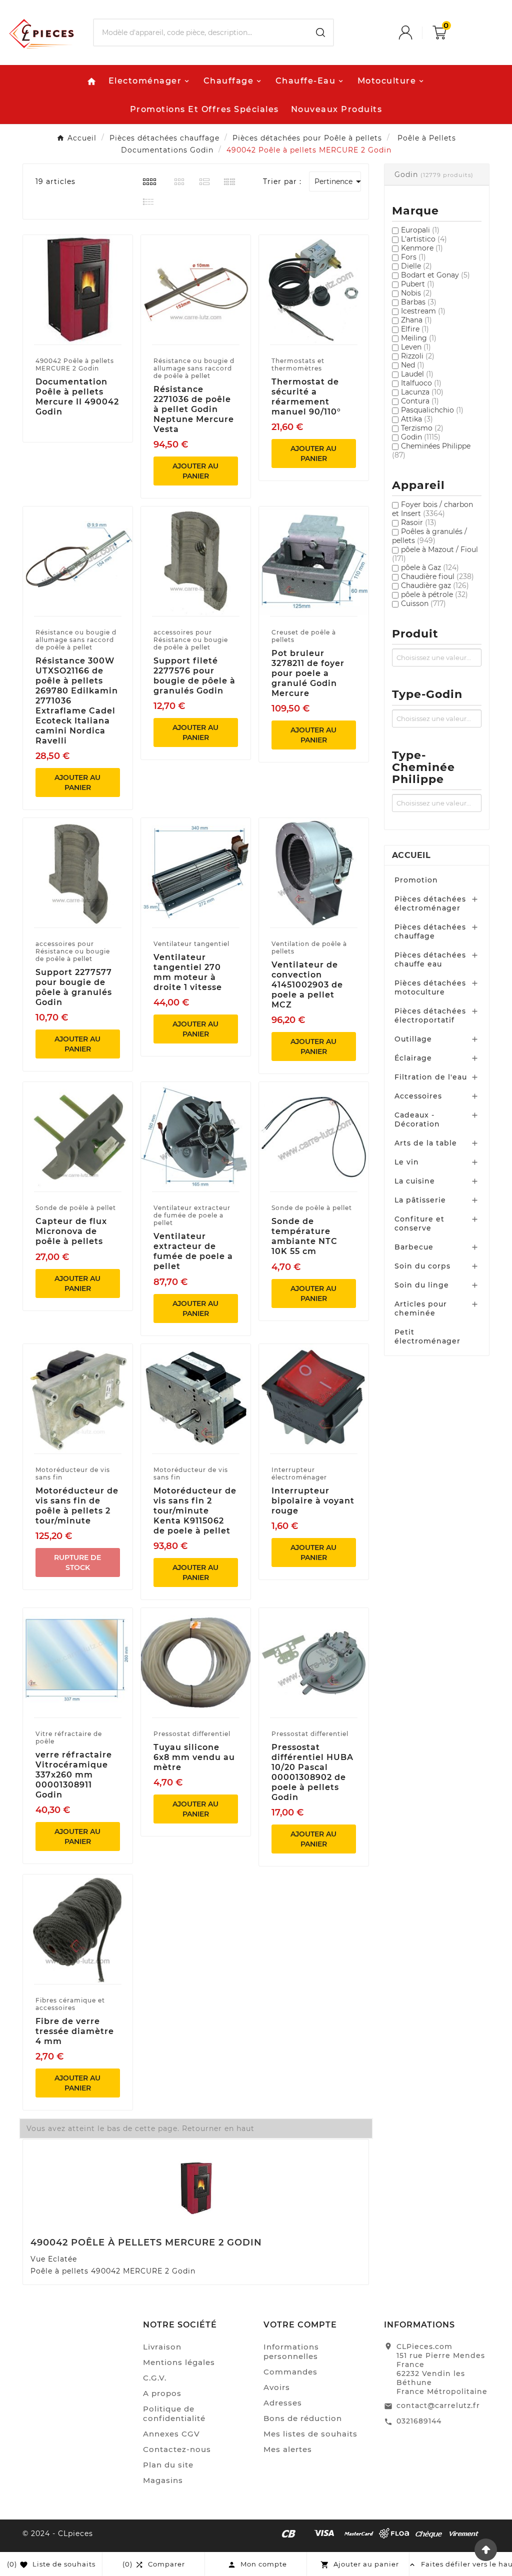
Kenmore (422, 248)
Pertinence (338, 181)
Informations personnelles (291, 2351)
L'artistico (424, 239)
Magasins (163, 2480)
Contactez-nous (177, 2449)
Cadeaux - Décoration (417, 1119)
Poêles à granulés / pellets (429, 536)
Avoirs (277, 2387)
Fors (413, 257)
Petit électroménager (427, 1336)
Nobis (416, 293)
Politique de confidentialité (174, 2413)
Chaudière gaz (435, 585)
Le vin (407, 1162)
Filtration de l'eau (431, 1077)
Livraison (162, 2347)
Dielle (416, 266)
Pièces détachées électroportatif (430, 1015)
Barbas (419, 302)
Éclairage (413, 1058)
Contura (420, 401)
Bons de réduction (303, 2418)
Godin (421, 437)
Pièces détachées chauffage (430, 931)
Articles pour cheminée (421, 1308)
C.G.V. (155, 2378)
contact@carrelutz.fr (438, 2405)
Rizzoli (418, 356)
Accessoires (418, 1096)
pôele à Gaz (430, 567)
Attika (417, 419)
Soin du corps (422, 1266)
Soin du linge (422, 1285)
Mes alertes (288, 2449)
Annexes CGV (171, 2434)
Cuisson (423, 603)
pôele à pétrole (434, 594)
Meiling (419, 338)
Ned (413, 365)
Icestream (423, 311)
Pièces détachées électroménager (430, 903)
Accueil (411, 855)
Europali (420, 230)
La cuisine (415, 1181)
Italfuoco (421, 383)
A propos (162, 2393)
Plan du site (168, 2465)
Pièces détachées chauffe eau (430, 959)
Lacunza (422, 392)
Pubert (418, 284)
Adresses (283, 2403)
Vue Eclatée (54, 2259)
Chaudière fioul (437, 576)
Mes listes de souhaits (310, 2434)
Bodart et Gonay (435, 275)
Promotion (416, 880)
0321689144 (419, 2421)
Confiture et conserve (419, 1223)
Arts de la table (426, 1143)
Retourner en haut (218, 2128)
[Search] (320, 32)
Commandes (290, 2372)
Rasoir (419, 522)
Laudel (417, 374)
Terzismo (422, 428)
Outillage (413, 1039)
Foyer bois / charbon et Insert (432, 509)
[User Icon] (415, 32)
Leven (416, 347)
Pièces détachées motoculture (430, 987)
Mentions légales (179, 2362)
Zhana (416, 320)
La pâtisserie (420, 1200)
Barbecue (414, 1247)
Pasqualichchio (432, 410)
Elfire (415, 329)
